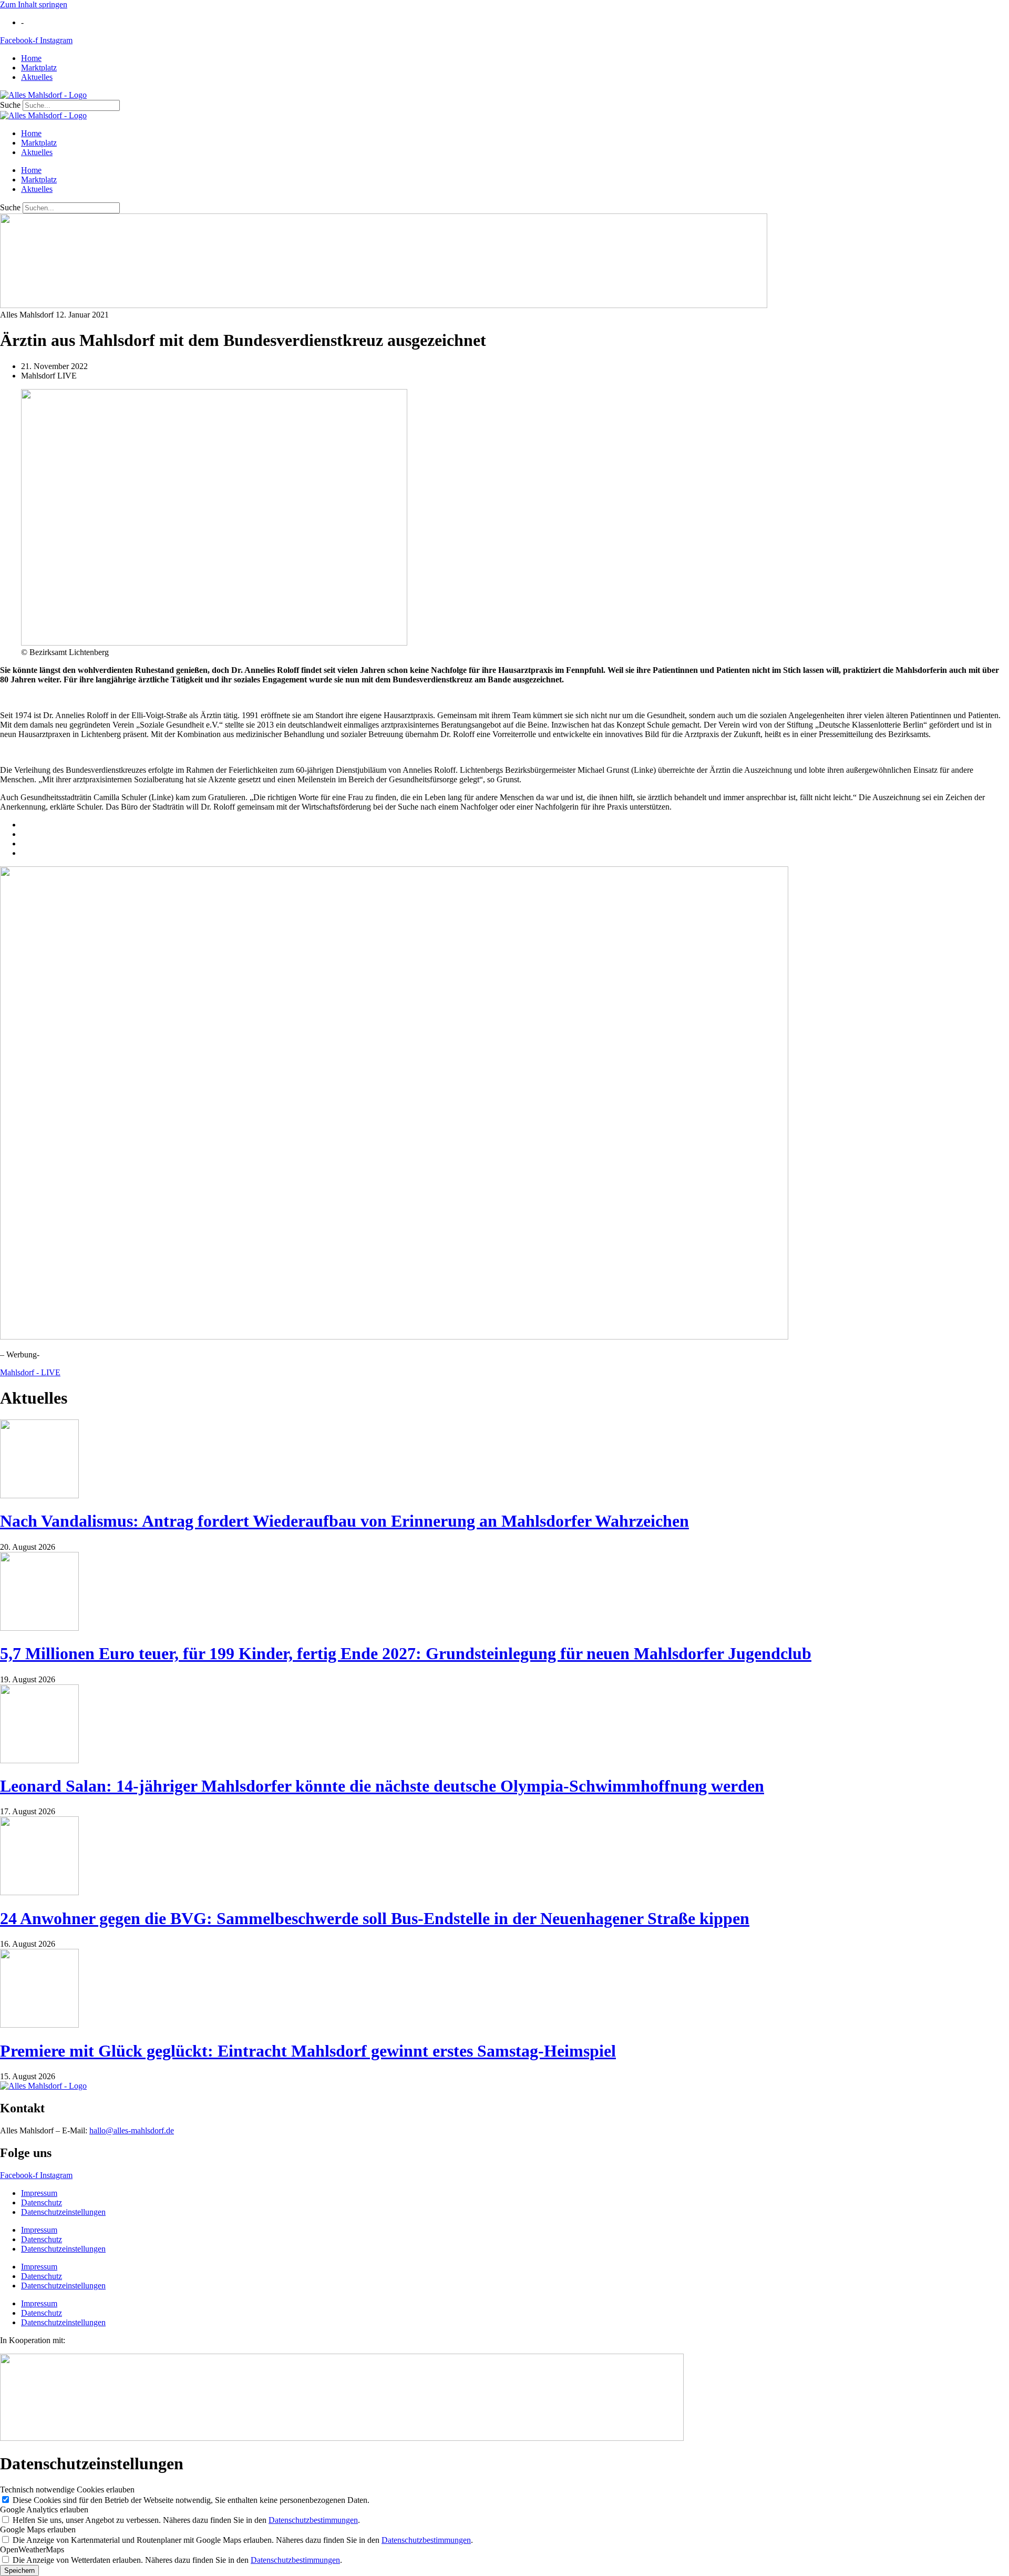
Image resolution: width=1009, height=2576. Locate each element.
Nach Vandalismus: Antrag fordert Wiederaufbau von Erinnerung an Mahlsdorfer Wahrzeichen (344, 1521)
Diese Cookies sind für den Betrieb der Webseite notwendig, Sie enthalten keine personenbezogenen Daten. (191, 2500)
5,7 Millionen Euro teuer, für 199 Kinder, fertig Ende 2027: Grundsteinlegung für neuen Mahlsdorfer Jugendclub (406, 1653)
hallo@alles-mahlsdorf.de (132, 2130)
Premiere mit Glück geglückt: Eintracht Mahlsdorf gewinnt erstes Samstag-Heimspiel (308, 2051)
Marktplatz (39, 68)
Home (31, 58)
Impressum (39, 2193)
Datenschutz (42, 2202)
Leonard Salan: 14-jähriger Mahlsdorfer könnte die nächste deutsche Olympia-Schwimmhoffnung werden (382, 1786)
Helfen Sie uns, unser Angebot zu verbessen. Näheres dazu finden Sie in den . (186, 2520)
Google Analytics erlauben (44, 2509)
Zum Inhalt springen (34, 4)
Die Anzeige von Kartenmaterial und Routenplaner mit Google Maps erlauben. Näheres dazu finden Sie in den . (243, 2540)
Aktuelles (37, 77)
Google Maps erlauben (38, 2529)
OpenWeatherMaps (32, 2549)
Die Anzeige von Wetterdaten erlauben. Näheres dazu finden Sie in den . (177, 2560)
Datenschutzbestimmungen (313, 2520)
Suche (10, 105)
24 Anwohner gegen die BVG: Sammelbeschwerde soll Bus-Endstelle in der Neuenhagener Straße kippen (375, 1918)
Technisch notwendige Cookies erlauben (67, 2490)
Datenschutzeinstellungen (63, 2212)
